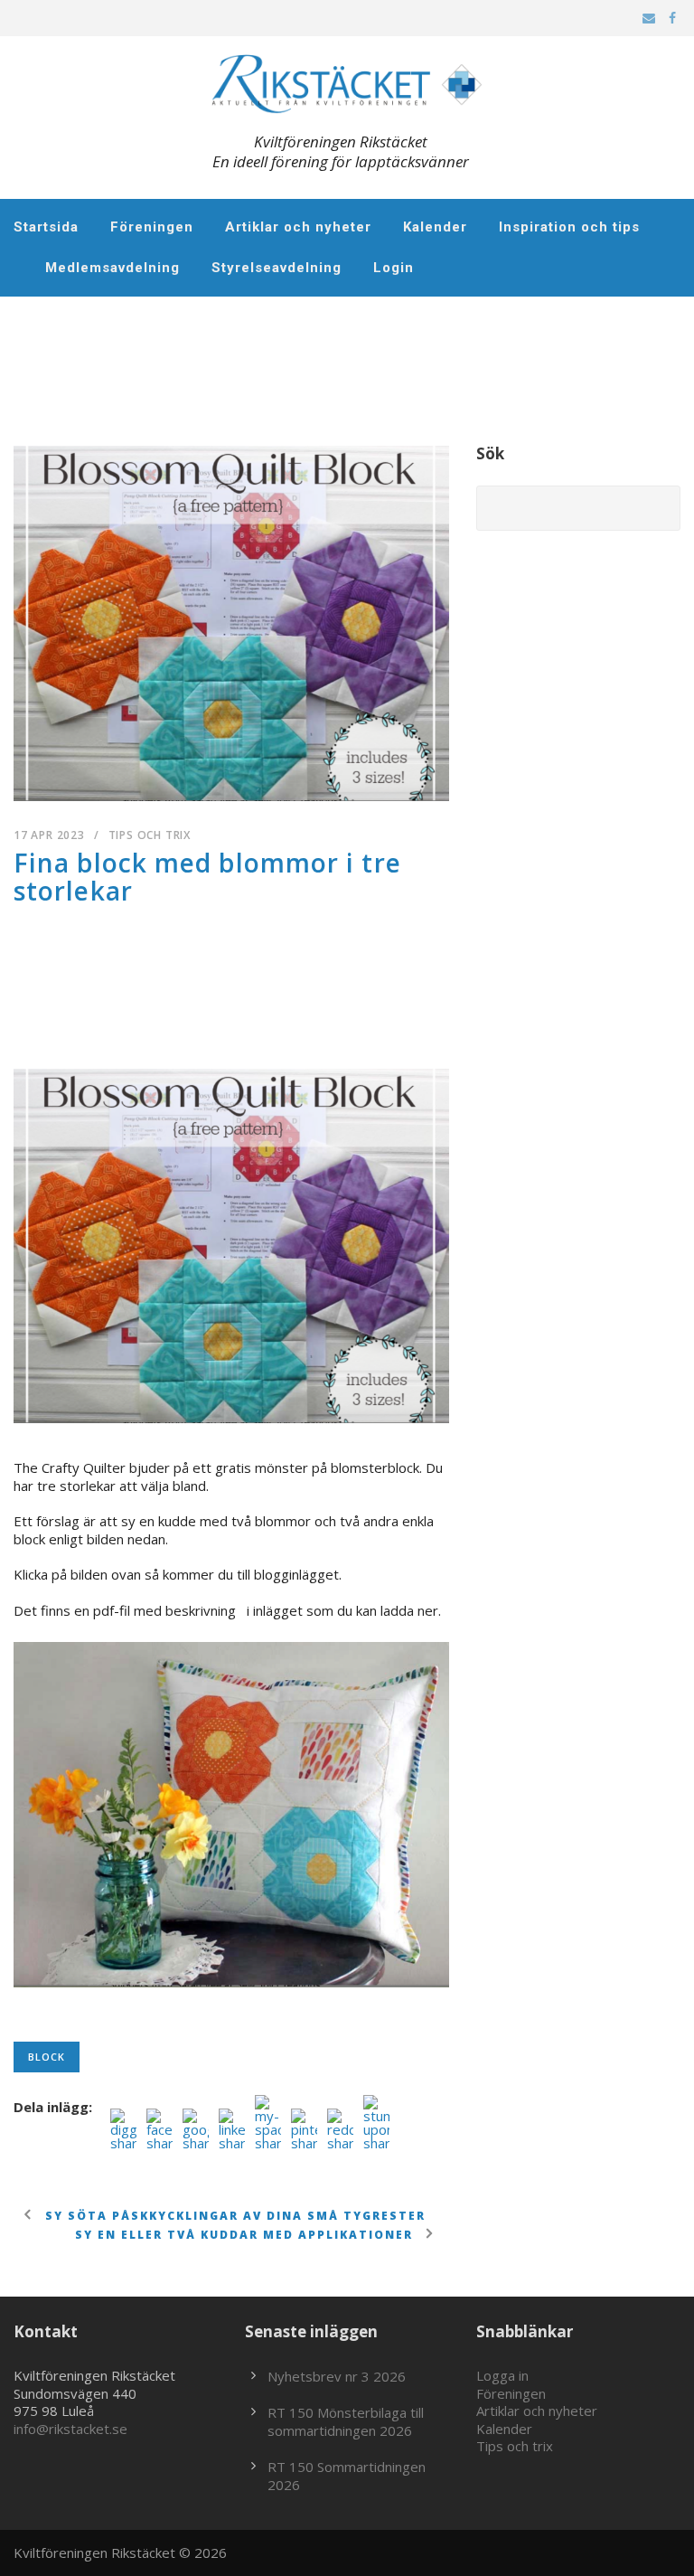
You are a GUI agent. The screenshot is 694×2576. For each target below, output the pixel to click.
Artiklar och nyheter (298, 227)
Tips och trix (150, 835)
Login (394, 268)
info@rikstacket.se (70, 2429)
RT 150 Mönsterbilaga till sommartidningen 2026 (346, 2421)
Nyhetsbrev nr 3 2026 (337, 2376)
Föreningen (152, 227)
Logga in (502, 2375)
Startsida (46, 227)
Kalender (435, 227)
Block (47, 2057)
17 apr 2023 (49, 835)
